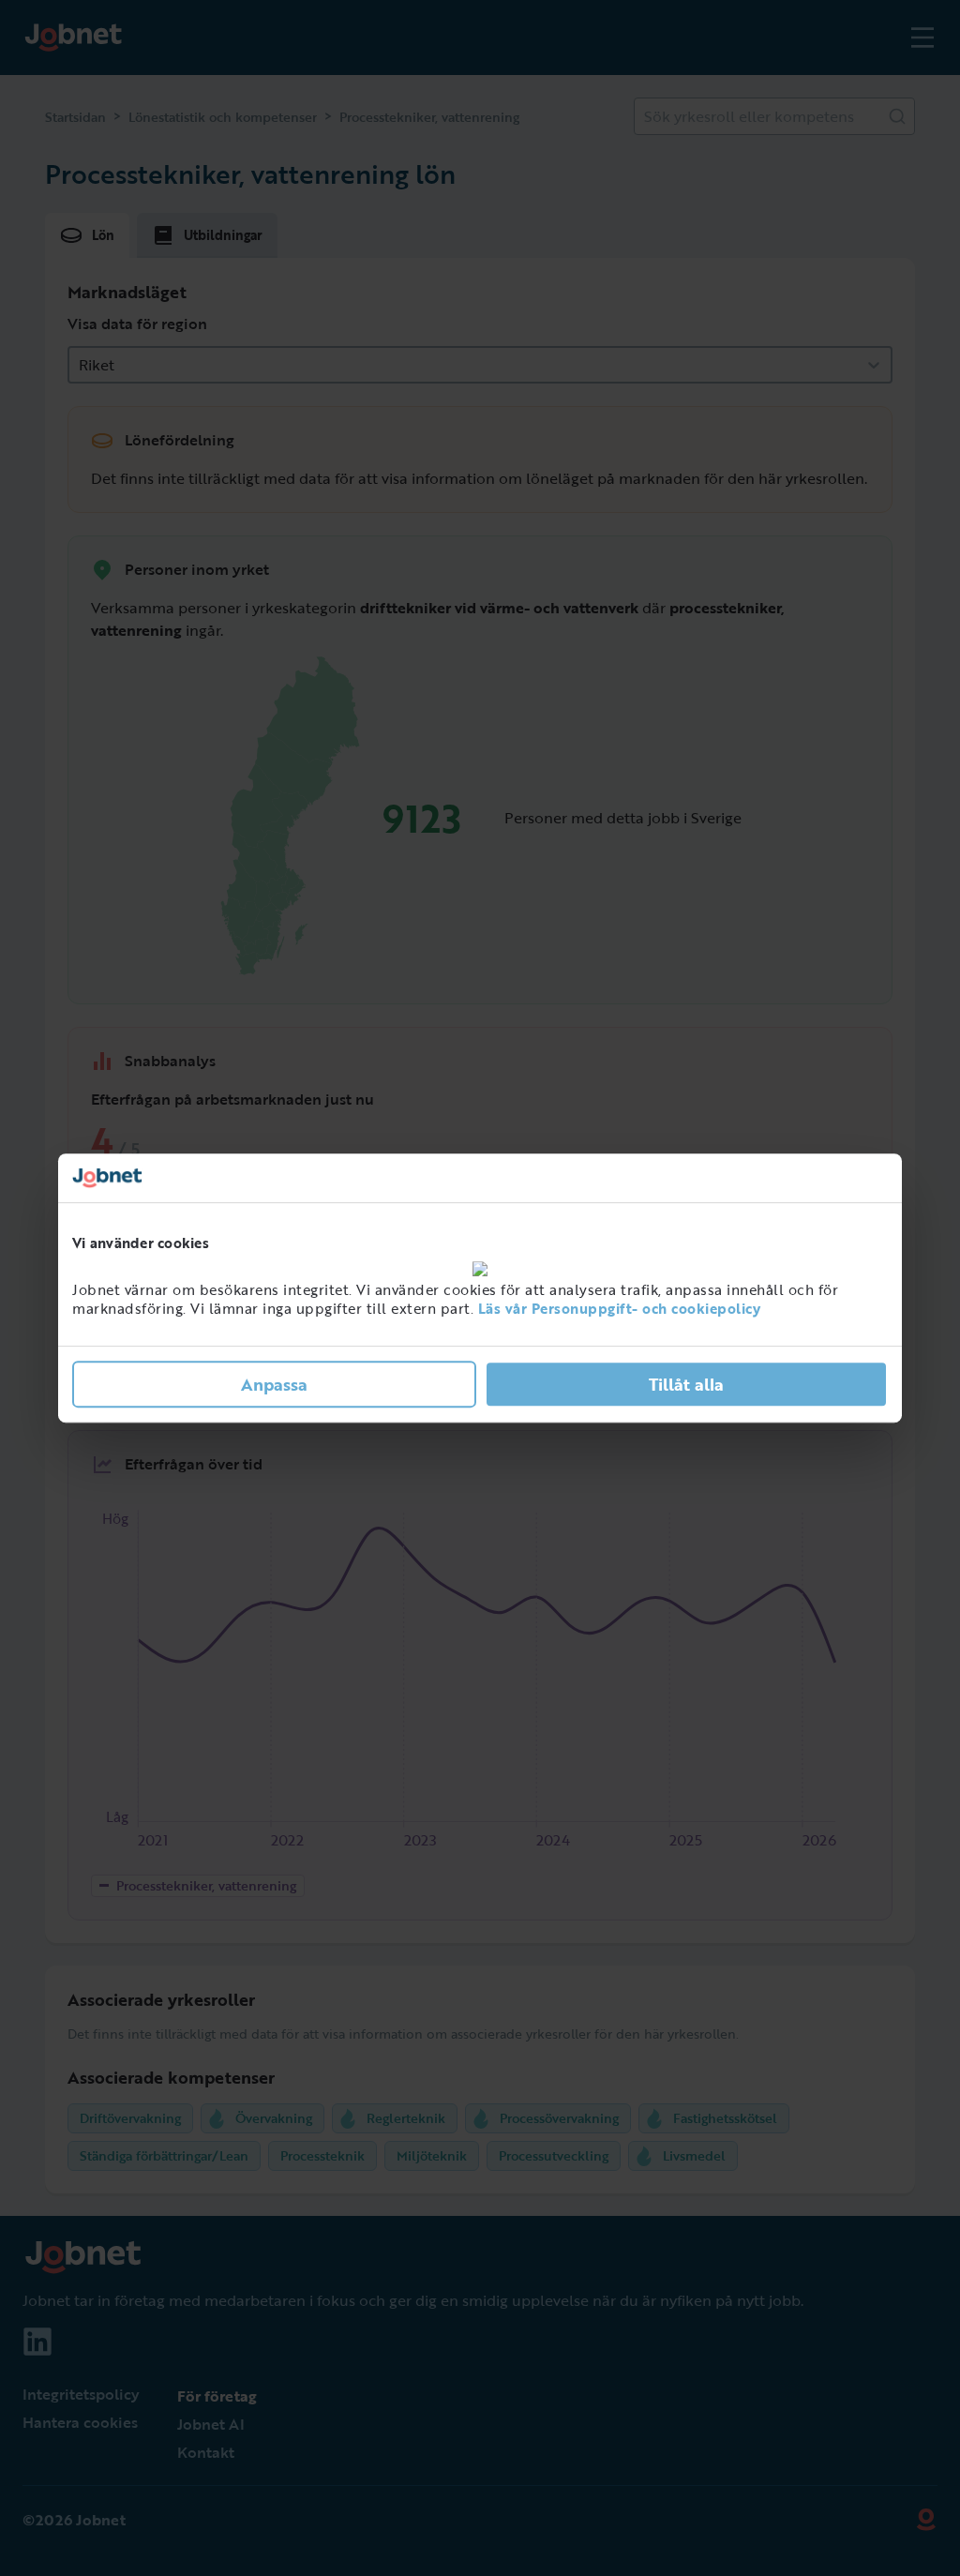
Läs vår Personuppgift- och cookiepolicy (620, 1308)
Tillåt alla (686, 1384)
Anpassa (274, 1384)
